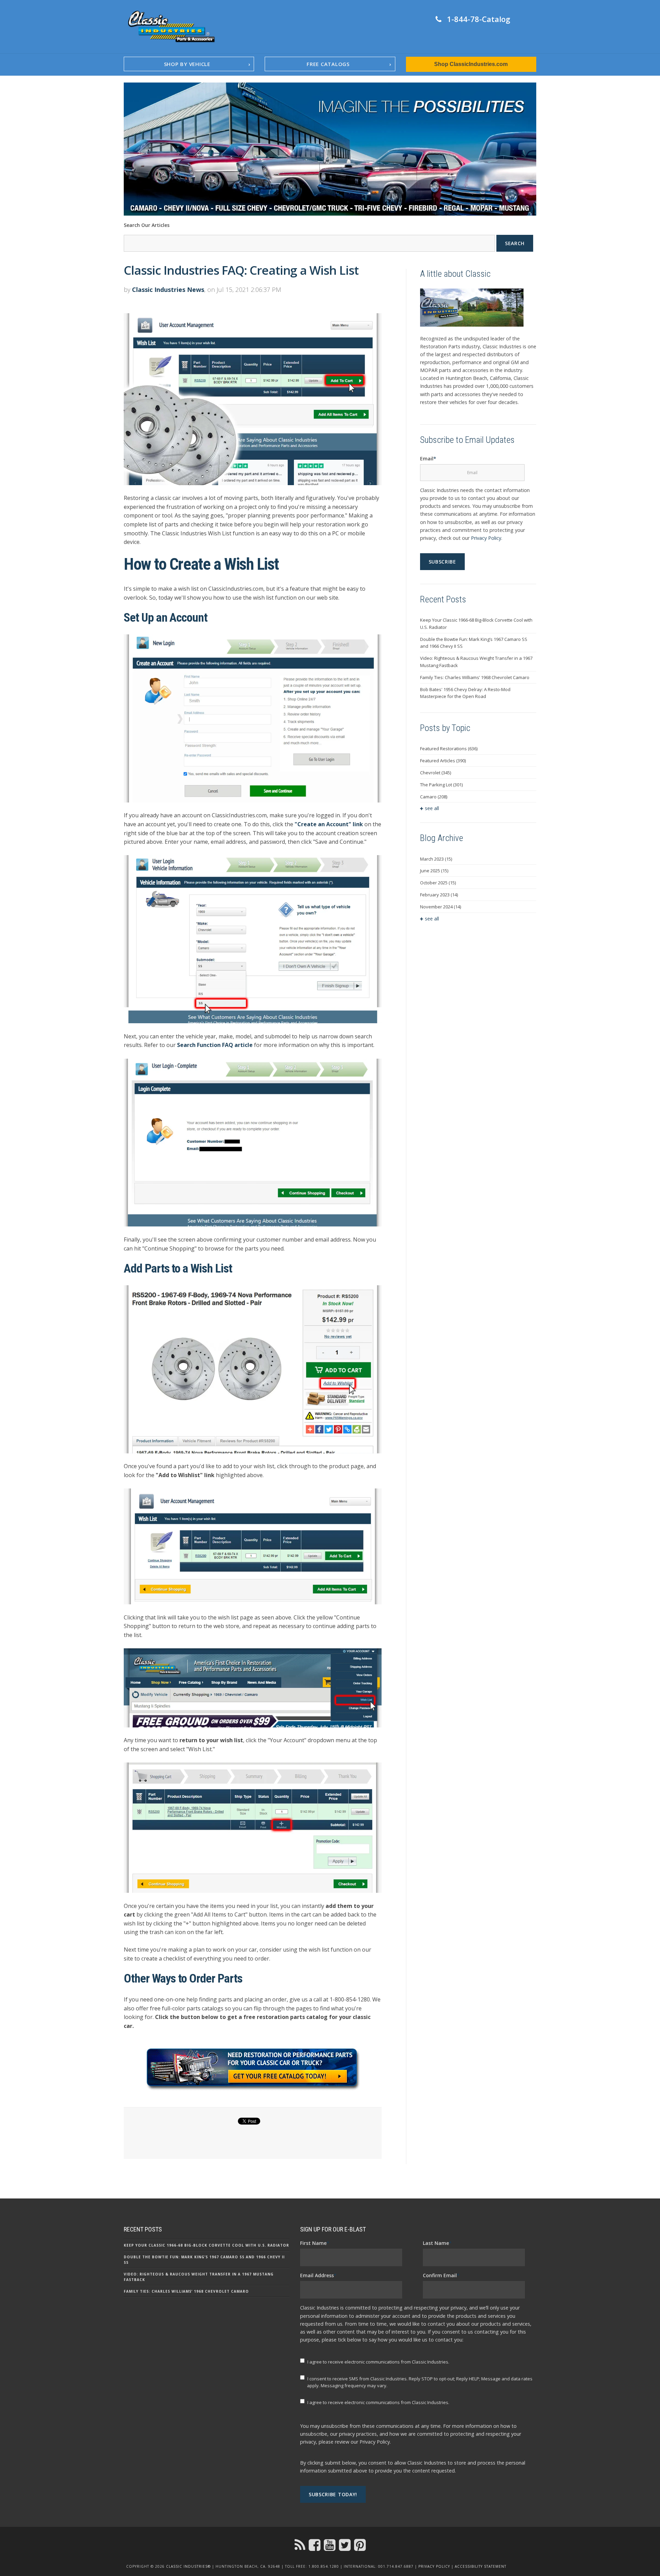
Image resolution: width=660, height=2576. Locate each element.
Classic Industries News (168, 290)
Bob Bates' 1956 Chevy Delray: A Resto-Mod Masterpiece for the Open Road (465, 693)
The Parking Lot (441, 785)
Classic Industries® (188, 2566)
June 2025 (434, 871)
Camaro (434, 797)
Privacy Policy (486, 538)
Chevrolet (436, 773)
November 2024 (441, 907)
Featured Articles (443, 761)
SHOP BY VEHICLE (187, 64)
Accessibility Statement (481, 2566)
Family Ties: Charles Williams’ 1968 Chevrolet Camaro (475, 677)
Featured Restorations (449, 749)
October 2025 (438, 883)
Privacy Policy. (375, 2442)
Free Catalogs (328, 64)
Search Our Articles (147, 225)
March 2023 (436, 859)
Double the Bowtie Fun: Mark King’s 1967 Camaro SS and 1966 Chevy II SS (474, 643)
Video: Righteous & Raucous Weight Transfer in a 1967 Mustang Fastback (476, 662)
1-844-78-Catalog (478, 19)
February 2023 (439, 895)
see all (432, 808)
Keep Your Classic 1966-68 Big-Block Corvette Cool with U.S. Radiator (476, 624)
